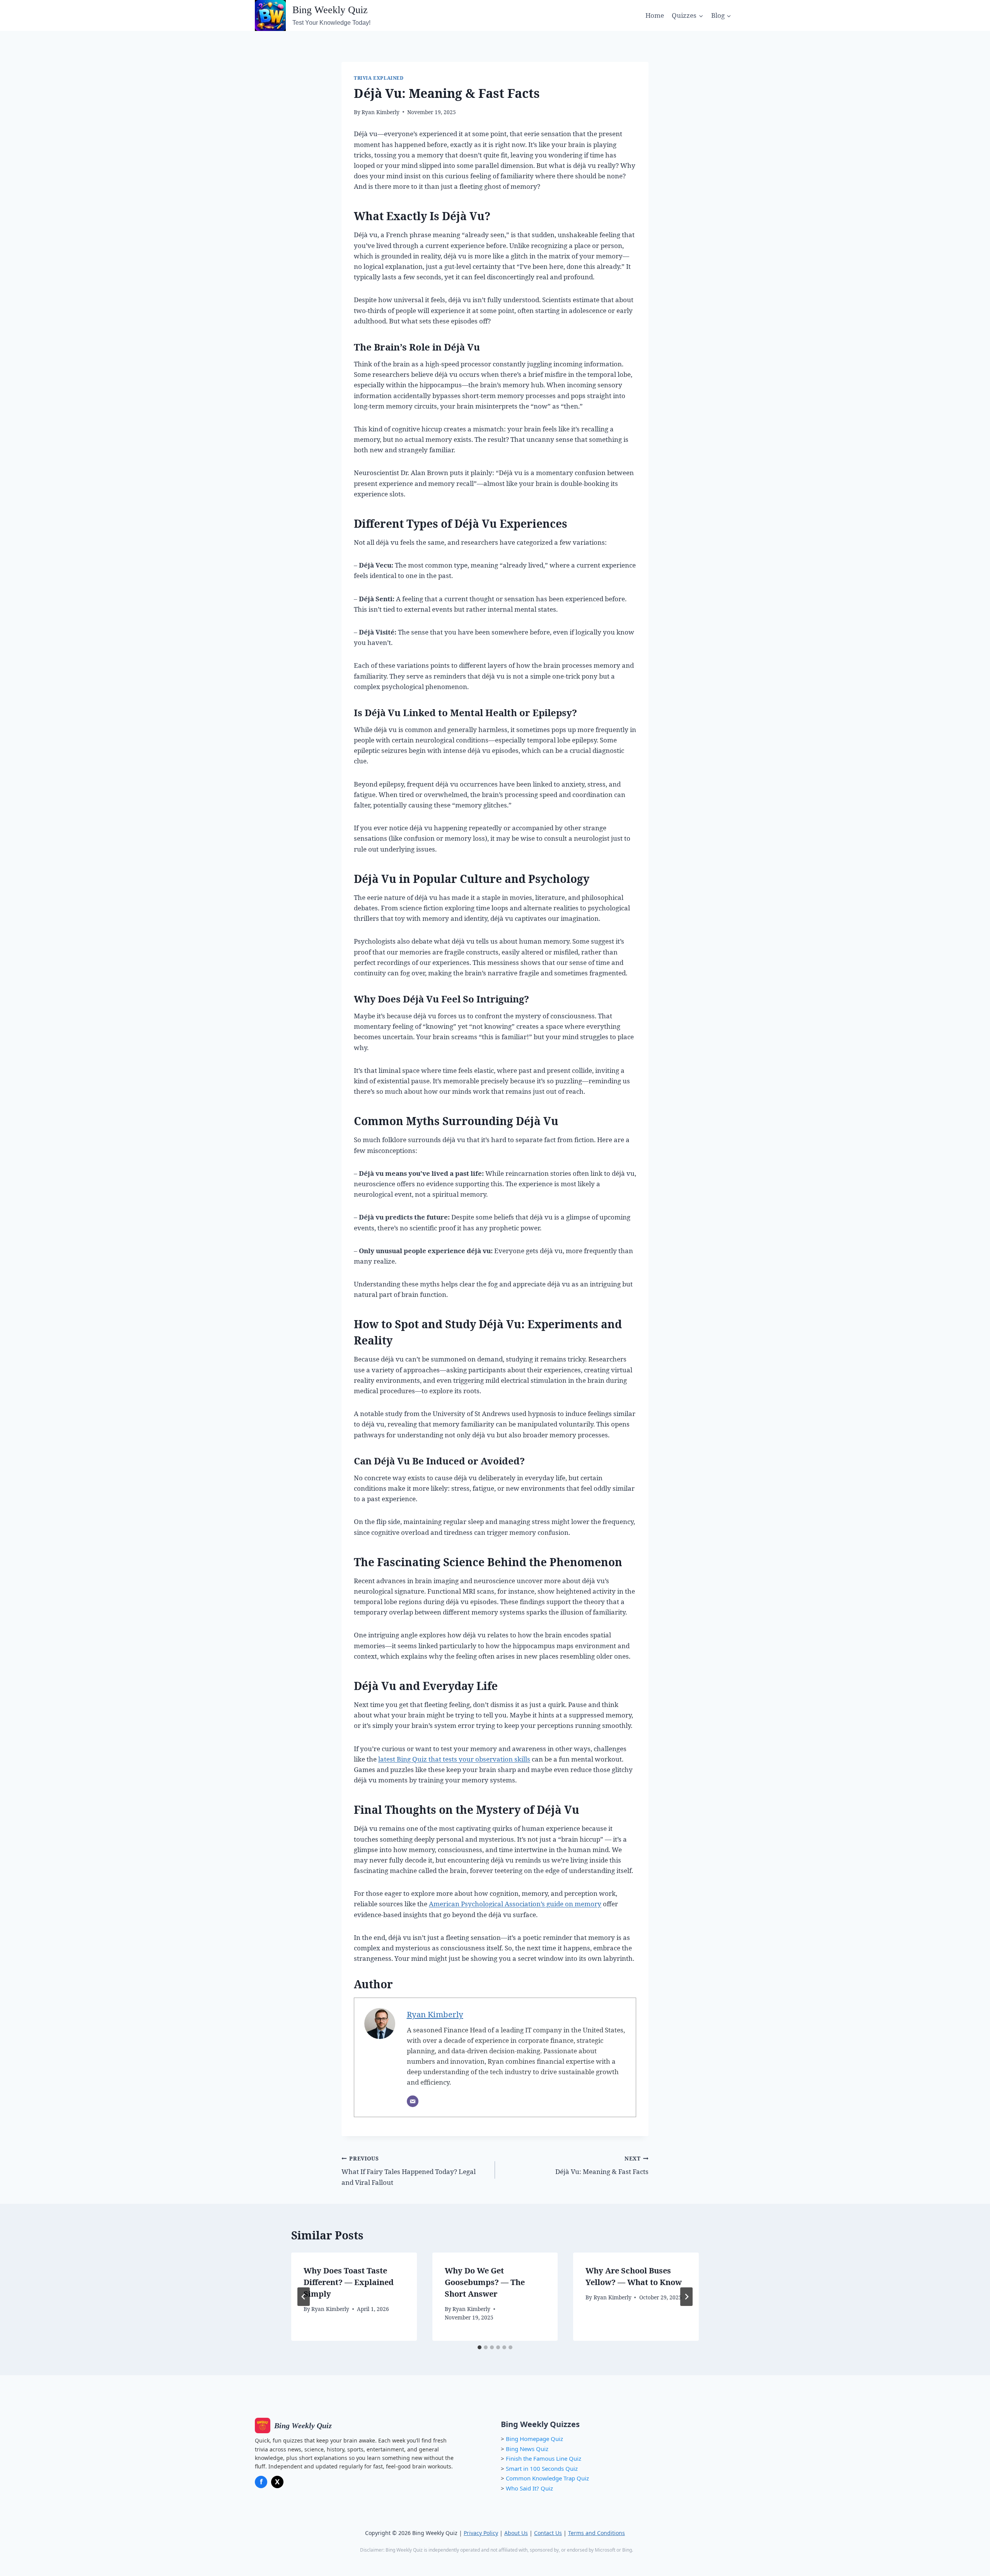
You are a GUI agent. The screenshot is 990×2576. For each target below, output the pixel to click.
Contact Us (548, 2533)
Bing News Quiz (527, 2449)
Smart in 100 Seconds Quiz (542, 2468)
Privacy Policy (481, 2533)
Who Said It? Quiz (529, 2488)
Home (655, 15)
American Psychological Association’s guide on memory (515, 1904)
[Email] (413, 2101)
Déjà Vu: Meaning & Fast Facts (602, 2165)
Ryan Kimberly (381, 112)
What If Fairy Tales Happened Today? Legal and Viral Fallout (409, 2171)
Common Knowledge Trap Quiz (547, 2478)
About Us (516, 2533)
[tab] (480, 2347)
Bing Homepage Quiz (534, 2439)
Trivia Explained (379, 78)
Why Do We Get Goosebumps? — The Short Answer (485, 2282)
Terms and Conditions (597, 2533)
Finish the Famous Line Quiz (544, 2458)
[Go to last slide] (304, 2297)
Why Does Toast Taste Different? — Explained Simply (349, 2282)
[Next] (686, 2297)
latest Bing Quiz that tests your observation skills (454, 1759)
